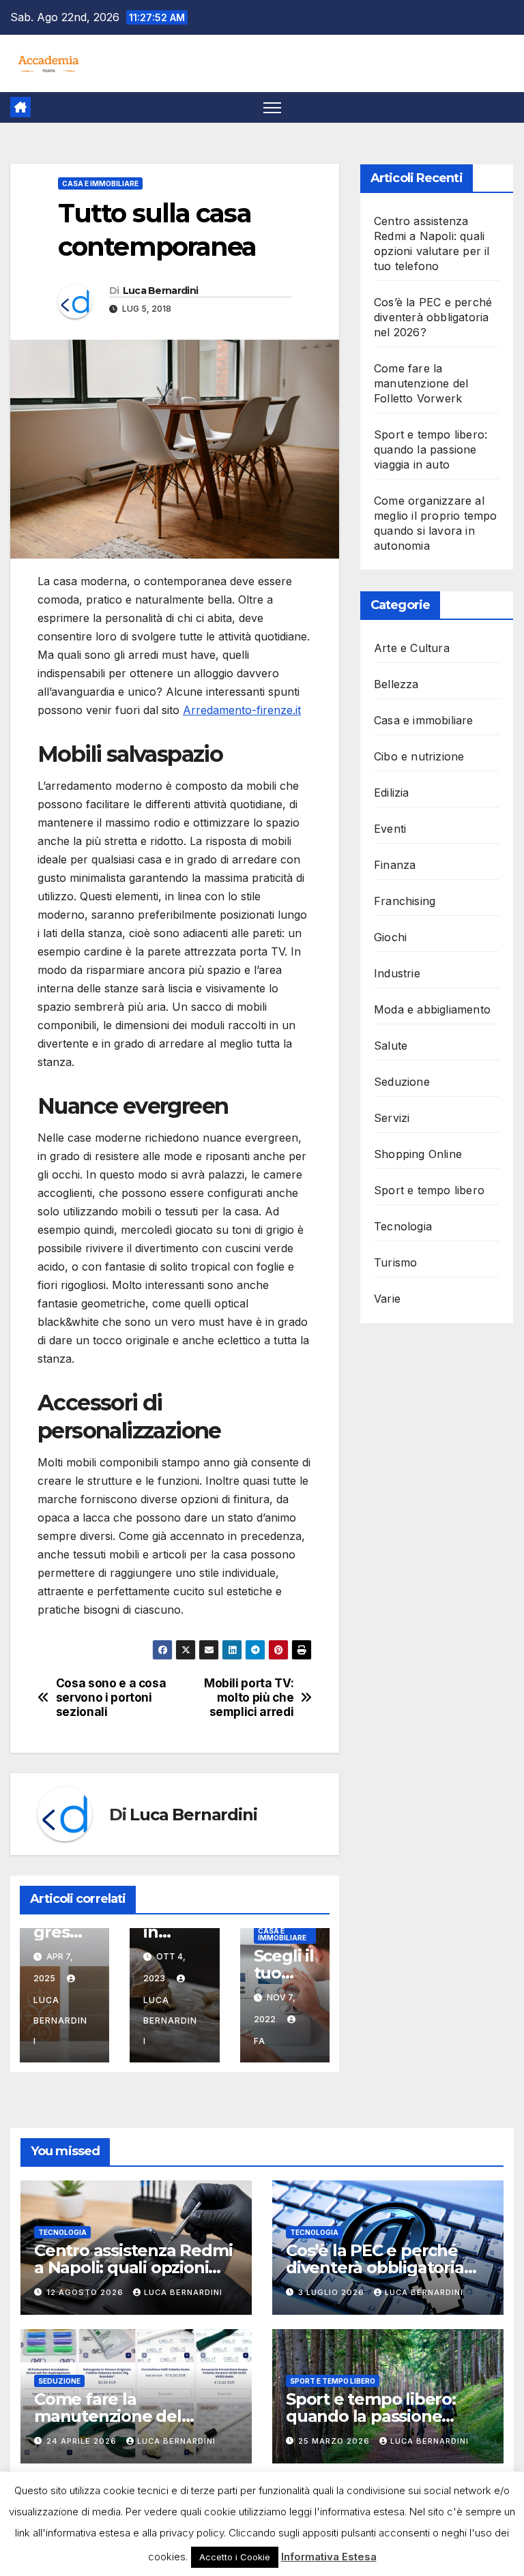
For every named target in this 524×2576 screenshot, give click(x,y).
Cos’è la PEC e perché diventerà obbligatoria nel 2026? (433, 317)
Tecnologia (403, 1226)
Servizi (392, 1118)
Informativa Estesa (329, 2557)
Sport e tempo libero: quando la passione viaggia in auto (431, 449)
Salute (391, 1046)
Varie (387, 1299)
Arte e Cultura (412, 648)
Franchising (405, 901)
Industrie (397, 973)
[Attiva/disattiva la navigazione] (273, 107)
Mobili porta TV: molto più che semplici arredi (249, 1697)
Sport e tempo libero (429, 1190)
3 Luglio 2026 (333, 2292)
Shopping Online (418, 1154)
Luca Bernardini (161, 291)
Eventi (390, 829)
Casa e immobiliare (100, 183)
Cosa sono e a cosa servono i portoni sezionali (111, 1697)
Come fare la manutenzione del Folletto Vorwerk (421, 383)
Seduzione (402, 1082)
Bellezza (396, 684)
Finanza (395, 865)
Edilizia (392, 793)
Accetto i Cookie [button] (235, 2557)
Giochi (390, 937)
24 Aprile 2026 (83, 2441)
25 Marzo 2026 (335, 2441)
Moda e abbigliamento (432, 1009)
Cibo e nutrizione (419, 756)
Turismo (395, 1262)
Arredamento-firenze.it (242, 710)
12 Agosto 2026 (86, 2292)
